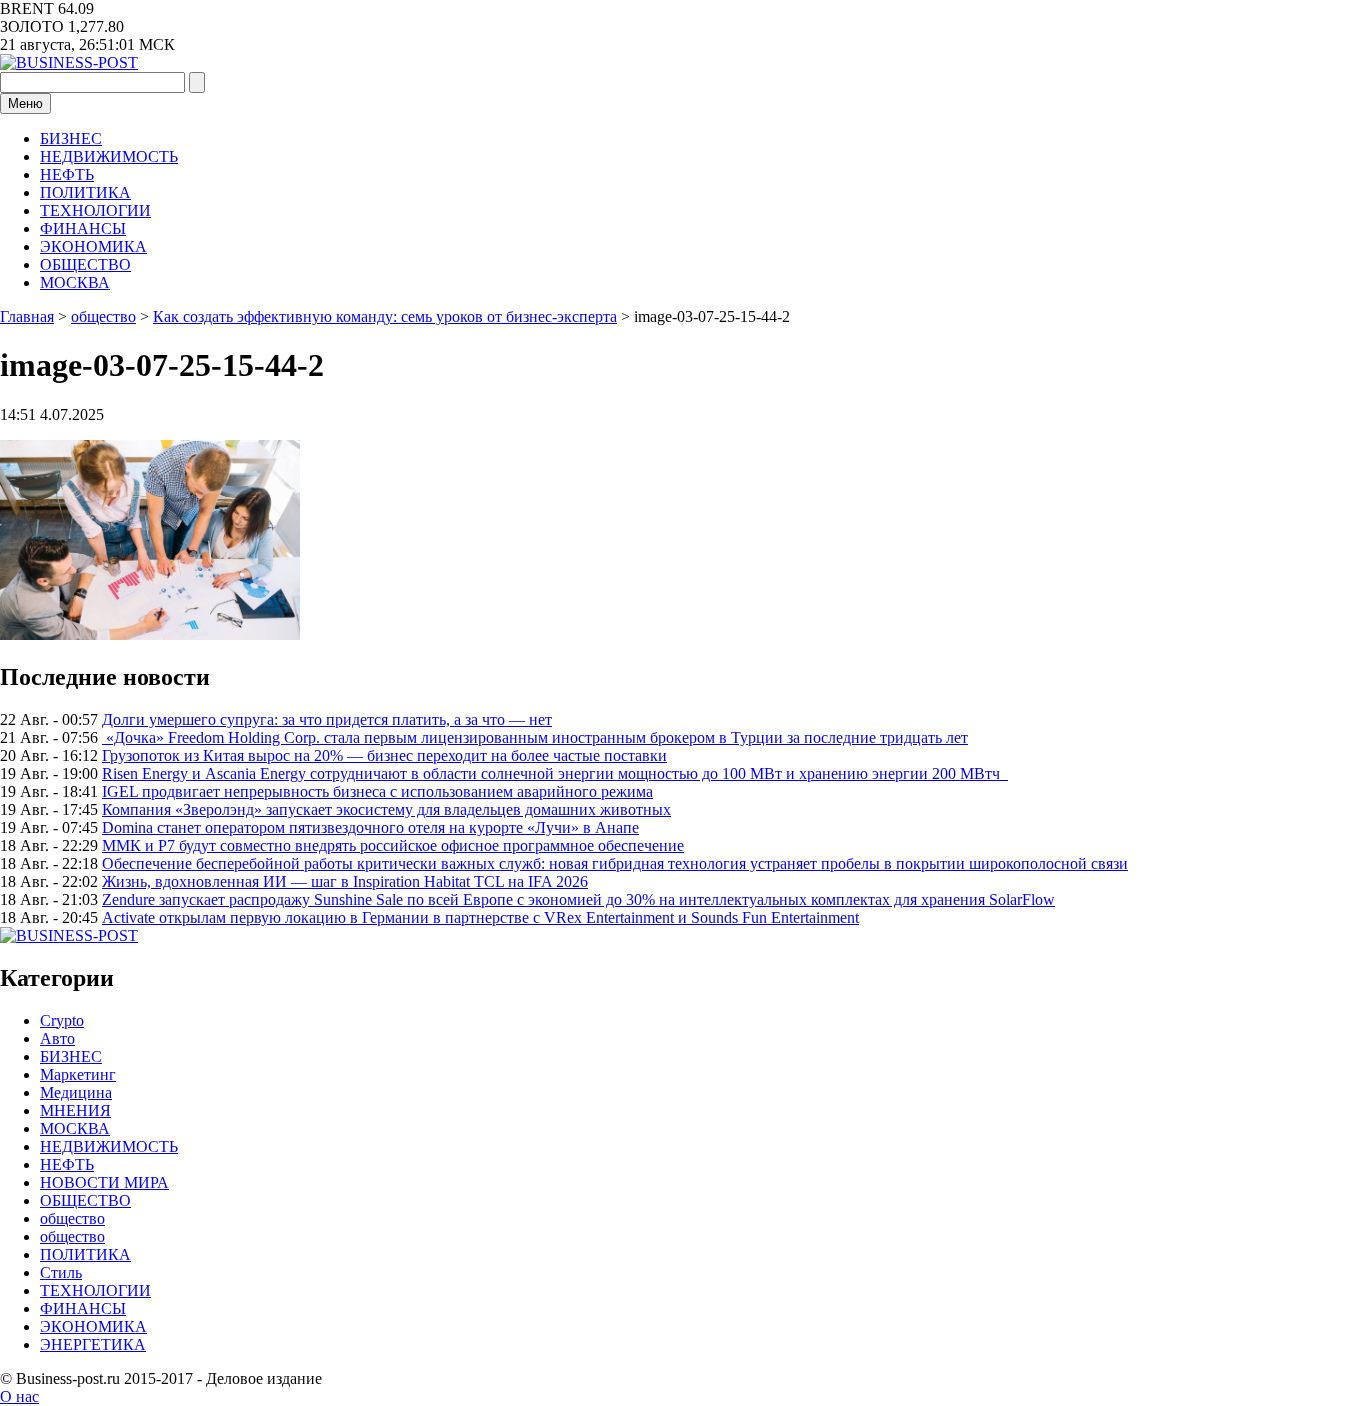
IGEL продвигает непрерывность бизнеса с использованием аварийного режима (377, 791)
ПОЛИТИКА (85, 192)
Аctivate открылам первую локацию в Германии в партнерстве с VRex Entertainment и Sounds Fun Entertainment (480, 917)
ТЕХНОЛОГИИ (95, 210)
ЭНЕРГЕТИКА (93, 1344)
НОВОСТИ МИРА (104, 1182)
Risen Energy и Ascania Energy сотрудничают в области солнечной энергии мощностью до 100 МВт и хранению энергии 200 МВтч (555, 773)
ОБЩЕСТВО (85, 264)
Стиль (61, 1272)
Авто (57, 1038)
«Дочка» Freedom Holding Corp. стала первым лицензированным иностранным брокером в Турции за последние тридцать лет (535, 737)
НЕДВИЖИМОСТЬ (109, 156)
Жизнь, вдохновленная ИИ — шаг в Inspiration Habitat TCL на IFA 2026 (345, 881)
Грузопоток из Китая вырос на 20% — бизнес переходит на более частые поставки (384, 755)
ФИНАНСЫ (83, 228)
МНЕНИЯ (75, 1110)
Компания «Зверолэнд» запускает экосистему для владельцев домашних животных (386, 809)
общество (72, 1218)
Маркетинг (78, 1074)
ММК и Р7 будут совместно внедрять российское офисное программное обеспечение (393, 845)
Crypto (62, 1020)
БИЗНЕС (71, 138)
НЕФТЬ (67, 174)
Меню (25, 103)
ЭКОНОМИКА (93, 246)
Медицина (76, 1092)
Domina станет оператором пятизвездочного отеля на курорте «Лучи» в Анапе (370, 827)
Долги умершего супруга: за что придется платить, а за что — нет (327, 719)
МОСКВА (75, 282)
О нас (19, 1396)
